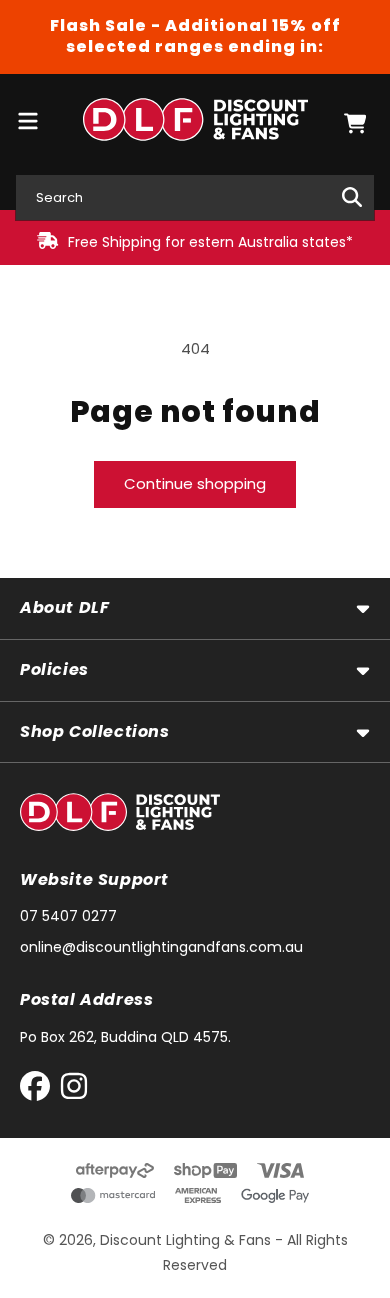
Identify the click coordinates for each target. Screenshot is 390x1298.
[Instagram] (74, 1090)
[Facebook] (39, 1090)
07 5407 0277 (68, 916)
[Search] (352, 197)
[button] (355, 123)
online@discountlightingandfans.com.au (161, 947)
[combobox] (195, 197)
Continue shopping (195, 483)
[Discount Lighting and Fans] (195, 124)
